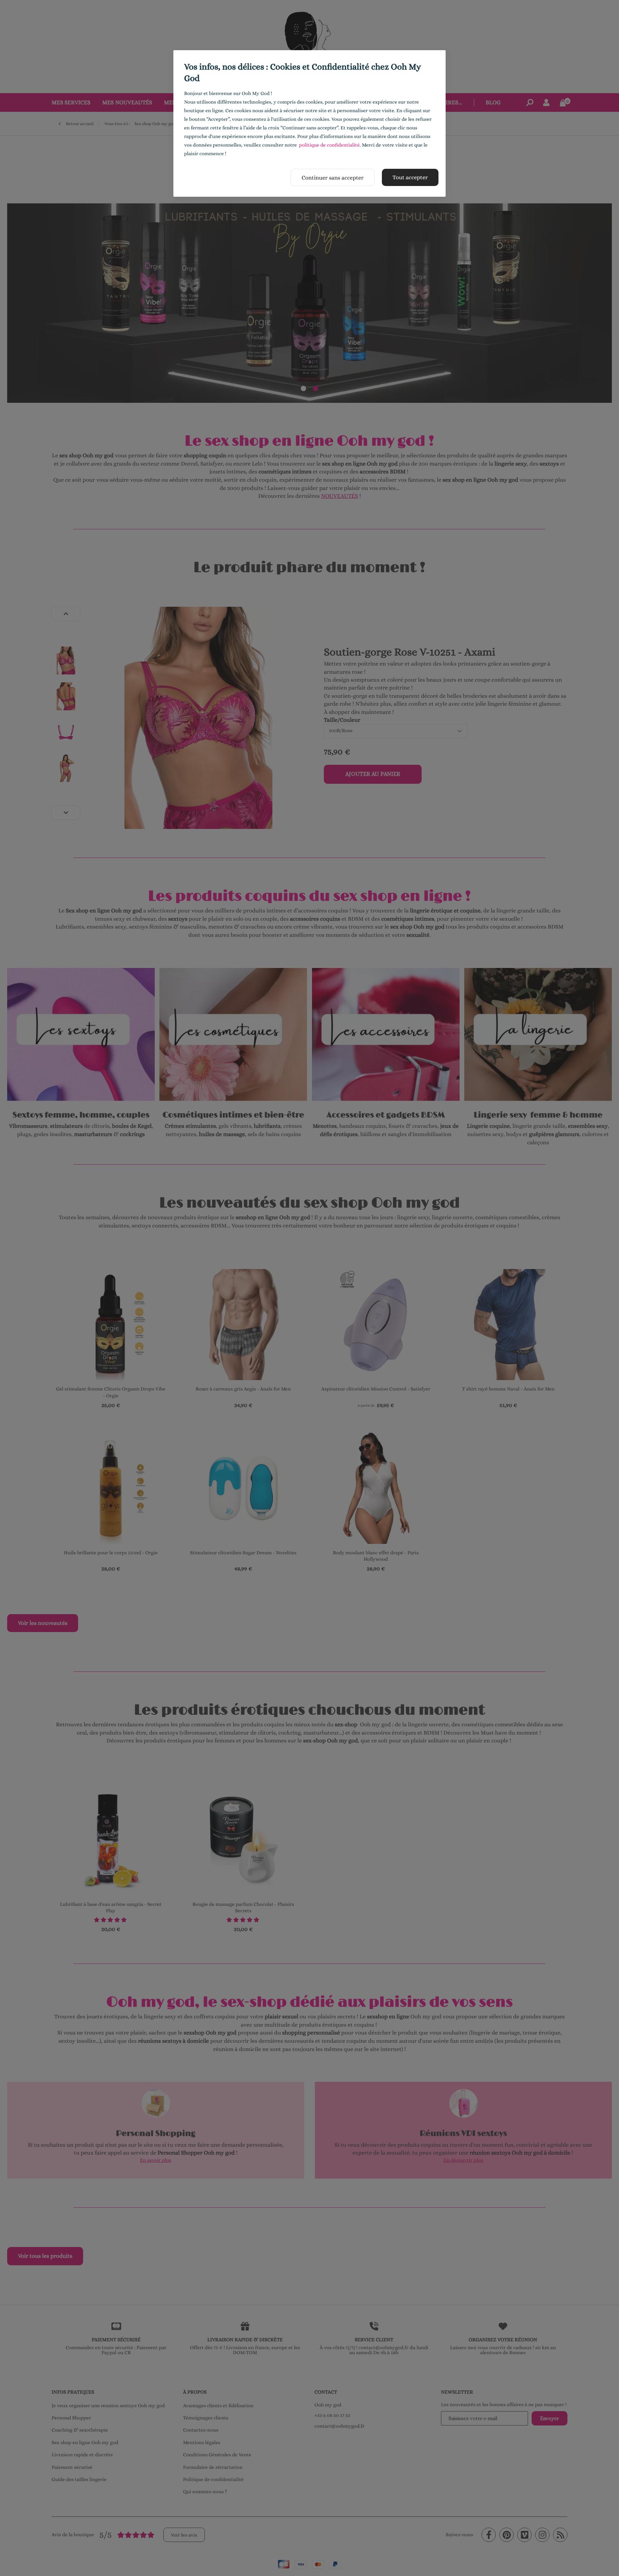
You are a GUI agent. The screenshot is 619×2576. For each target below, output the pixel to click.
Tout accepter (410, 177)
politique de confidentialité (329, 145)
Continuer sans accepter (333, 178)
